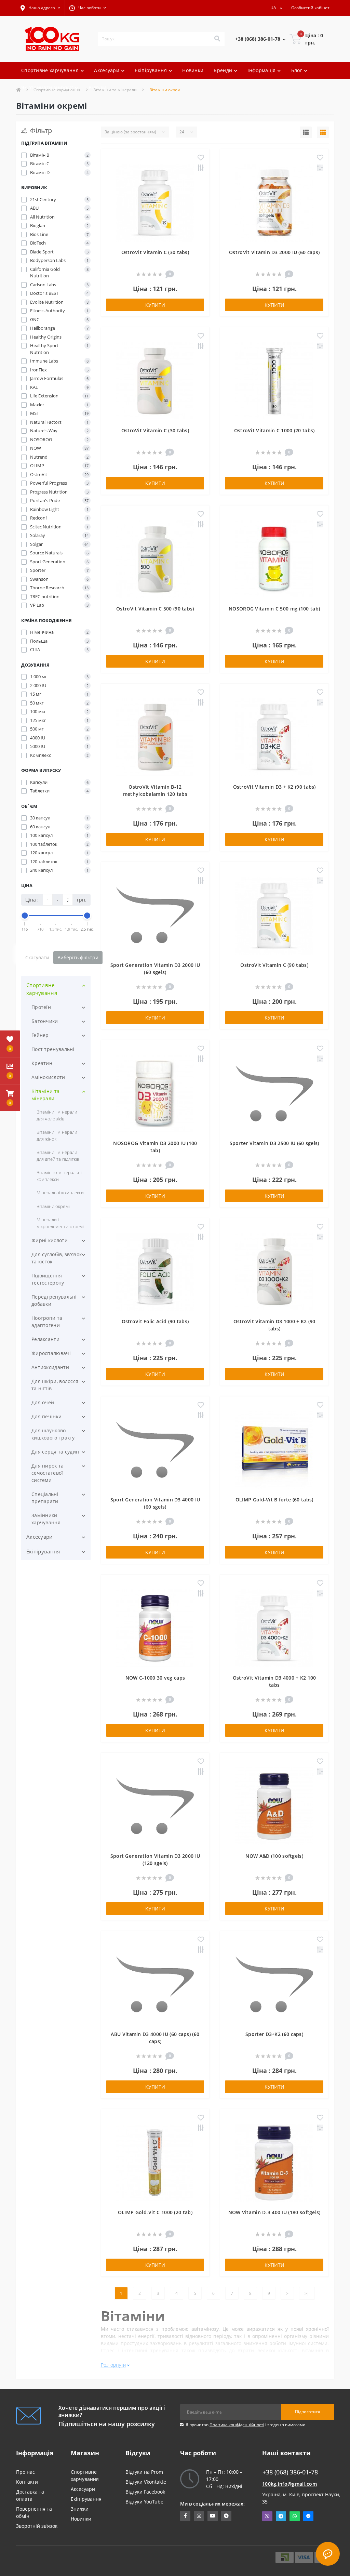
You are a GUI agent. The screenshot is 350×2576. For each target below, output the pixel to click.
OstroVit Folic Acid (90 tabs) (155, 1321)
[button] (40, 8)
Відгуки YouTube (144, 2502)
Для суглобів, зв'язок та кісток (57, 1258)
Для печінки (46, 1416)
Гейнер (40, 1035)
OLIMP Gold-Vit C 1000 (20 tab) (155, 2212)
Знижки (80, 2509)
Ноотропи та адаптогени (47, 1322)
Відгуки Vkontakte (146, 2482)
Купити (155, 305)
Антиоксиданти (50, 1367)
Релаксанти (45, 1339)
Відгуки (97, 87)
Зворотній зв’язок (37, 2526)
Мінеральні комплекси (60, 1193)
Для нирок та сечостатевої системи (48, 1473)
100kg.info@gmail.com (290, 2484)
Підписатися (308, 2412)
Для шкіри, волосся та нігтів (55, 1385)
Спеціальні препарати (45, 1498)
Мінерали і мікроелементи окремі (60, 1223)
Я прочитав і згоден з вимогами (246, 2425)
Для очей (43, 1402)
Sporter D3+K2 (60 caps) (274, 2034)
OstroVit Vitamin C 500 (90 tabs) (155, 609)
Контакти (27, 2482)
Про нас (25, 2472)
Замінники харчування (46, 1519)
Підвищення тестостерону (48, 1279)
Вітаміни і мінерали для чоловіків (57, 1115)
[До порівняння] (201, 168)
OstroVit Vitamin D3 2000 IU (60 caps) (274, 252)
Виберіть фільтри (78, 957)
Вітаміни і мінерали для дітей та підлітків (58, 1156)
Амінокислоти (48, 1077)
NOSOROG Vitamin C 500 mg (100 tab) (274, 609)
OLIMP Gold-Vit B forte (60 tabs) (274, 1500)
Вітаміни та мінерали (45, 1095)
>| (307, 2293)
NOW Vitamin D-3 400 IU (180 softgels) (274, 2212)
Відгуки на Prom (144, 2472)
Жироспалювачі (51, 1353)
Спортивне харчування (42, 989)
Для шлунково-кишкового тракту (53, 1434)
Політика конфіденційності (237, 2425)
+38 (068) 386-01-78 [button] (290, 2472)
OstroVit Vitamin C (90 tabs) (274, 965)
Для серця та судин (55, 1452)
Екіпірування (43, 1551)
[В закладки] (201, 158)
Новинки (193, 70)
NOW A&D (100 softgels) (274, 1856)
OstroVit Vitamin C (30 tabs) (155, 252)
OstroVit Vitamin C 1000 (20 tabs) (274, 430)
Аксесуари (40, 1537)
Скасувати (37, 957)
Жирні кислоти (50, 1240)
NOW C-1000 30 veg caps (155, 1678)
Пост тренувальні (53, 1049)
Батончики (45, 1021)
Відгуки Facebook (145, 2492)
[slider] (25, 916)
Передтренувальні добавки (54, 1300)
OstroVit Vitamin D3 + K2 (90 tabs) (274, 787)
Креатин (42, 1063)
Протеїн (41, 1007)
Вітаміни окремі (53, 1206)
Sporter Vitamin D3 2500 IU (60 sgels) (274, 1143)
